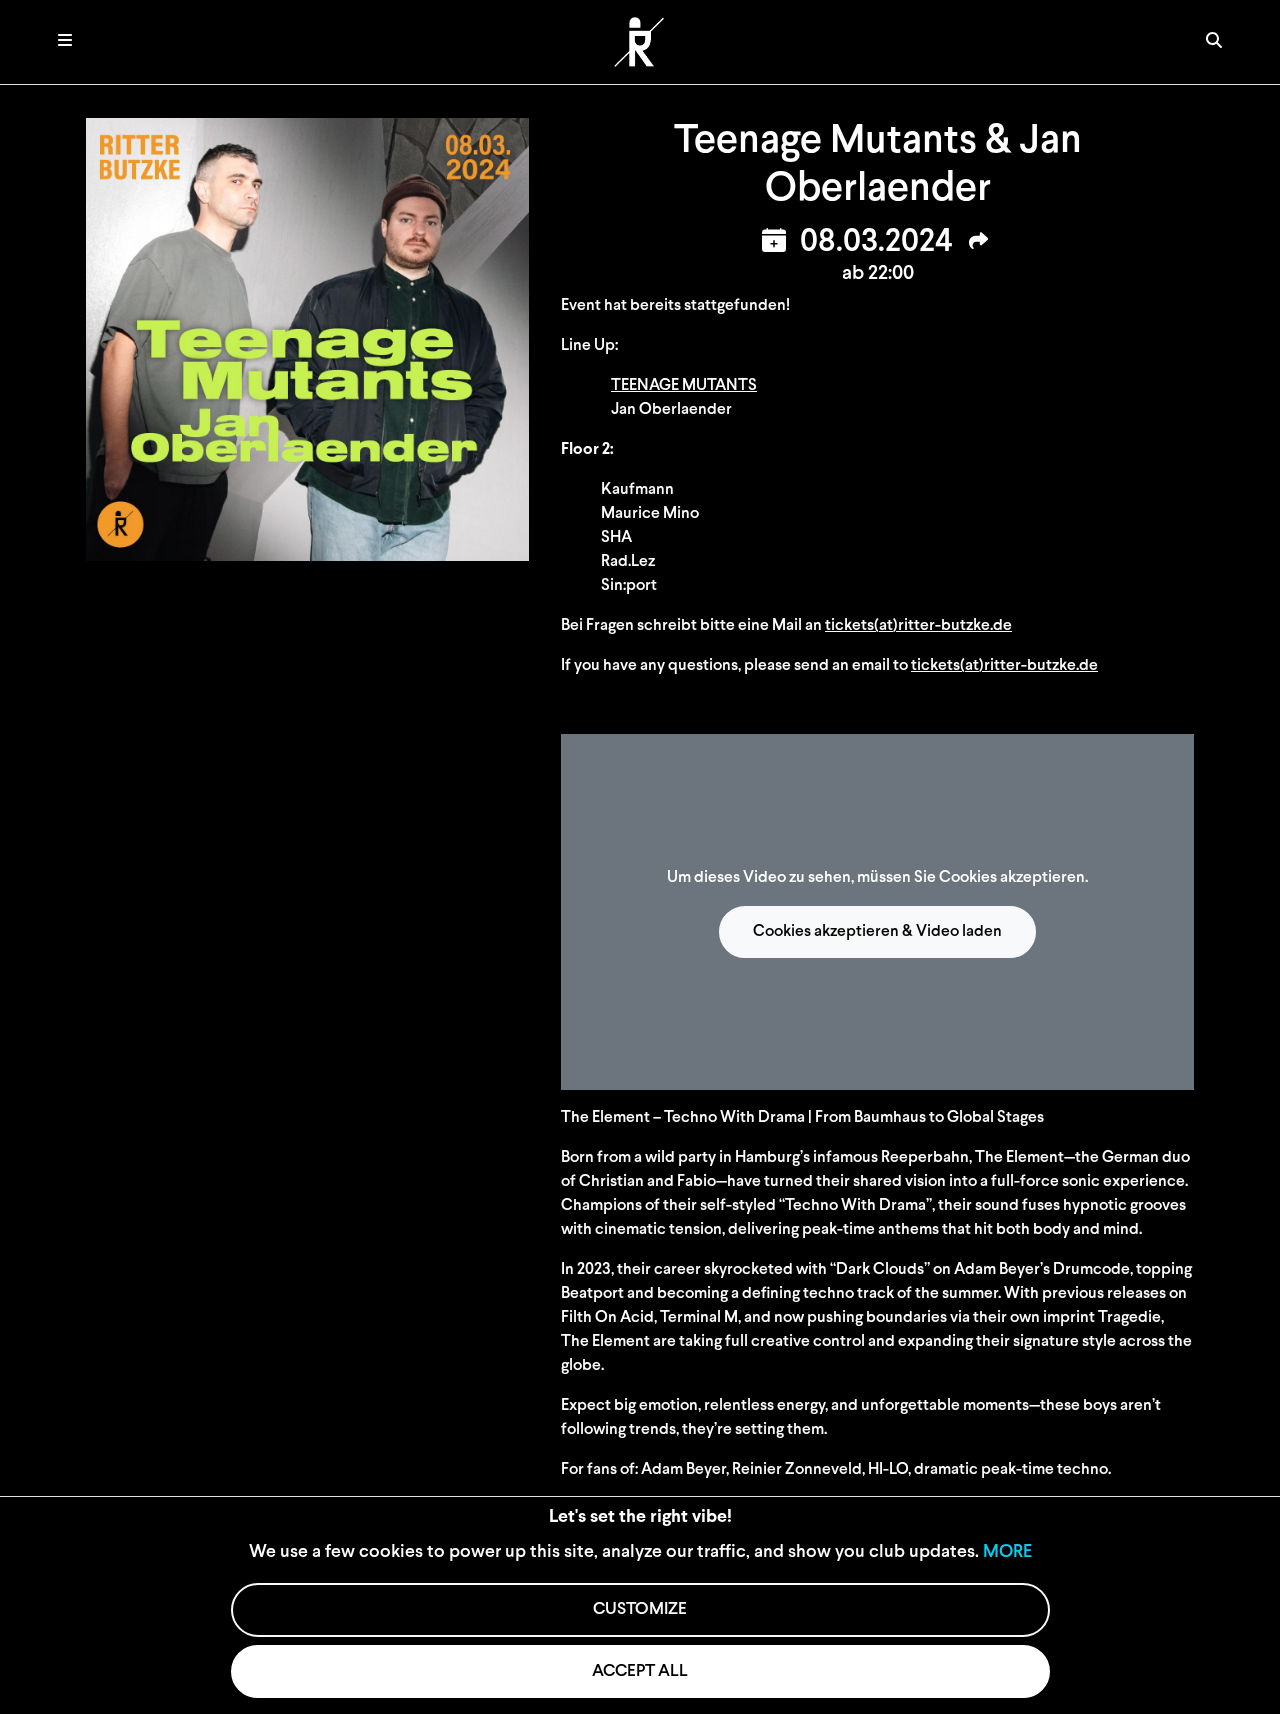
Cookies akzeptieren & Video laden (877, 932)
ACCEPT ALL (640, 1671)
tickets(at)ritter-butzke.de (918, 626)
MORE (1007, 1553)
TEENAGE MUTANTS (684, 386)
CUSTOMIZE (640, 1609)
